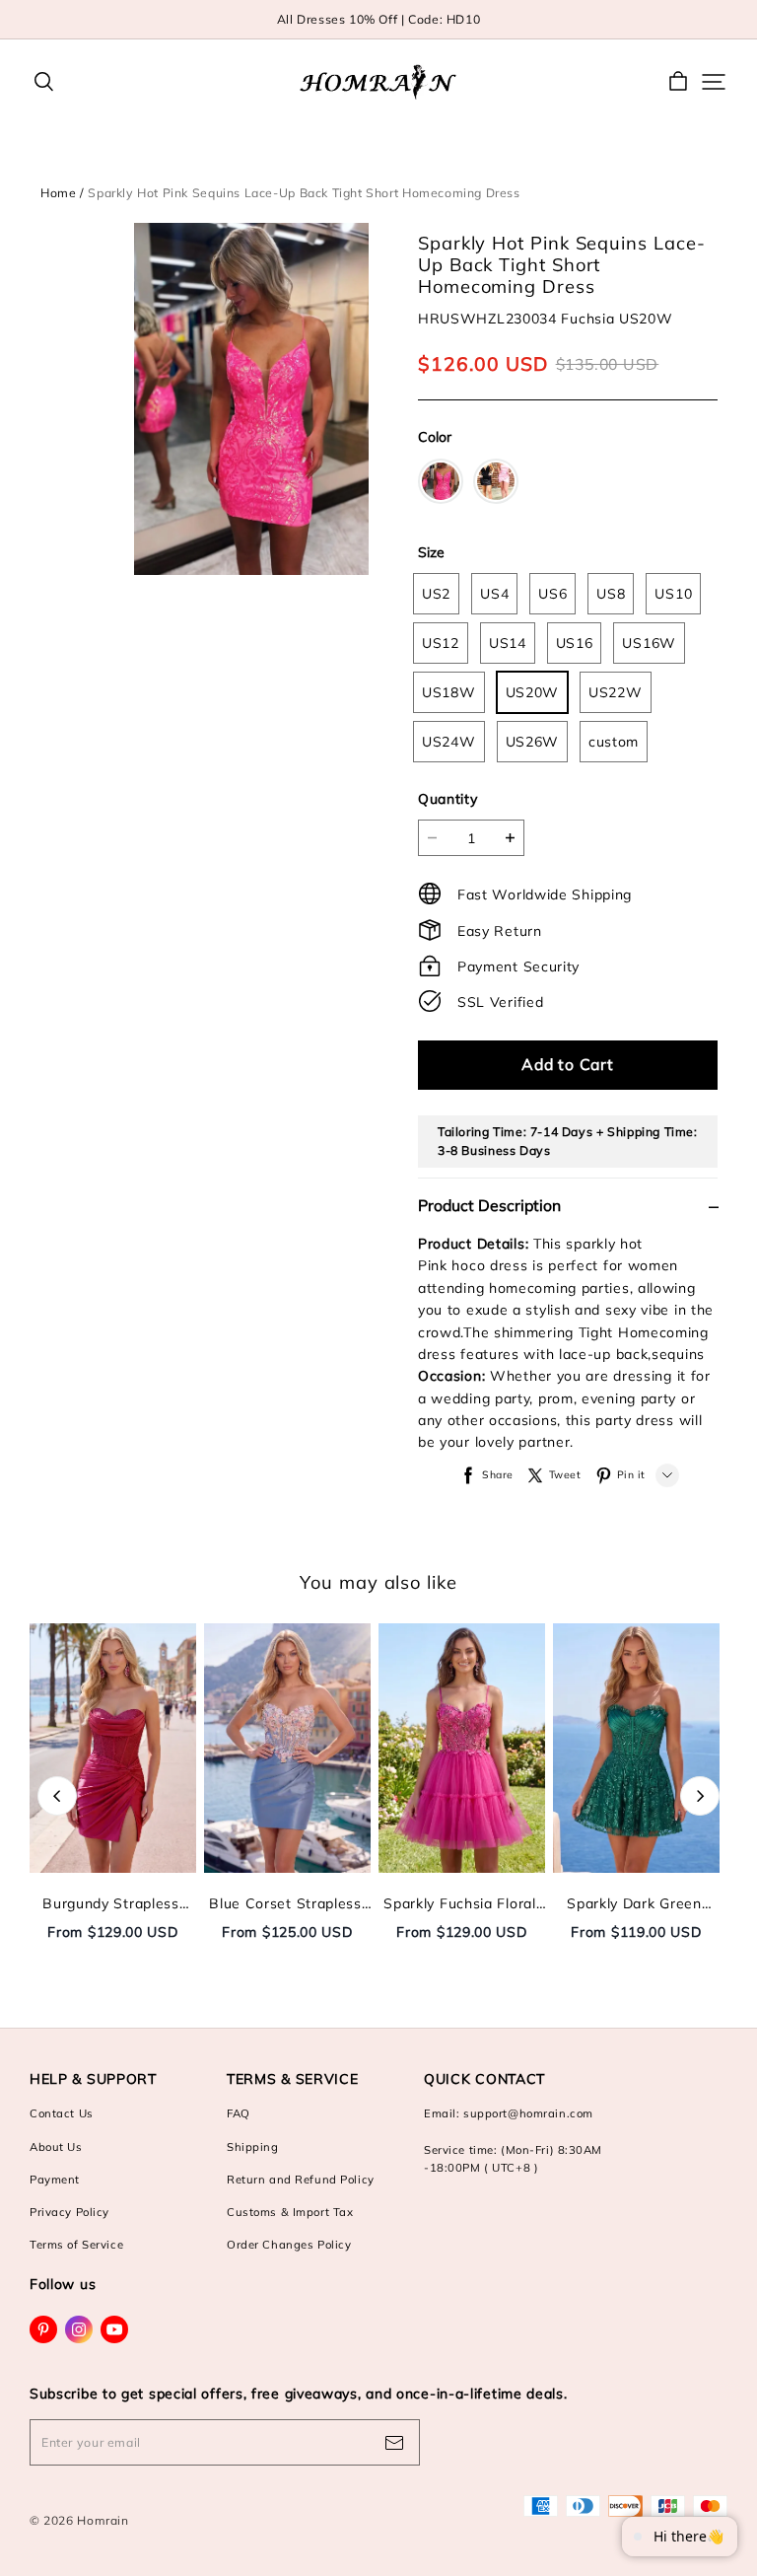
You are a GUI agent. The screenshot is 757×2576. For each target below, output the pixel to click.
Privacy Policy (69, 2212)
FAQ (239, 2113)
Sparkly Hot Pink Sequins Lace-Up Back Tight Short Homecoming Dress (304, 193)
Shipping (253, 2147)
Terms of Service (76, 2245)
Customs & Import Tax (290, 2212)
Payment (55, 2180)
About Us (56, 2147)
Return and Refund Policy (301, 2180)
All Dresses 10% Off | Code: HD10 (379, 19)
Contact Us (62, 2113)
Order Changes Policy (289, 2245)
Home (58, 193)
